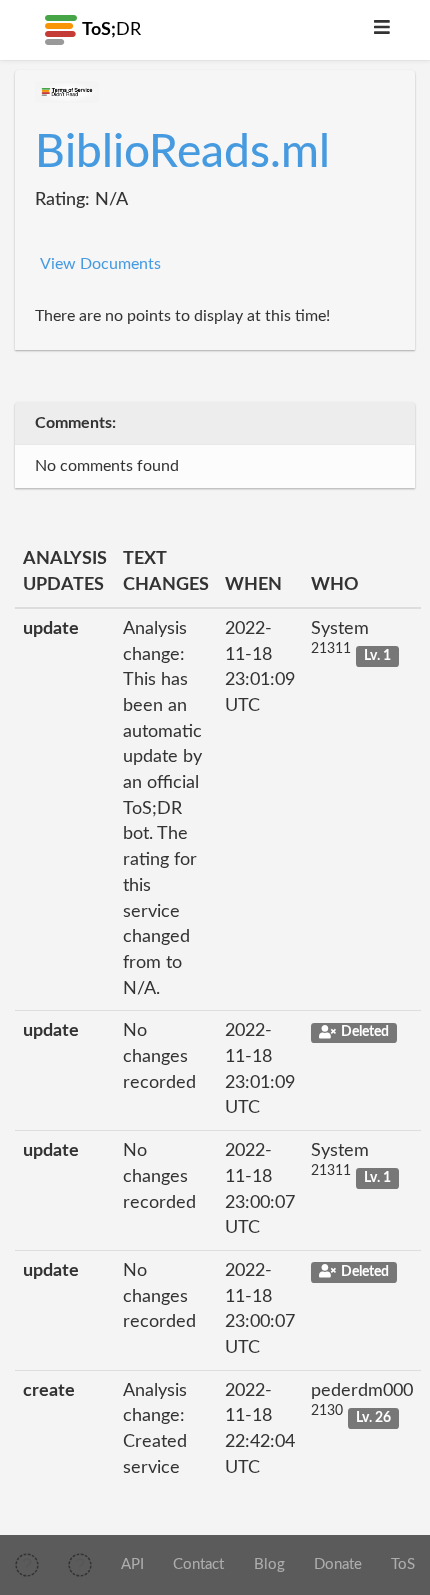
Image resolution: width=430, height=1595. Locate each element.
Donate (338, 1564)
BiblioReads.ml (182, 153)
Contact (198, 1564)
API (132, 1564)
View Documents (100, 264)
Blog (269, 1564)
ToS (403, 1564)
